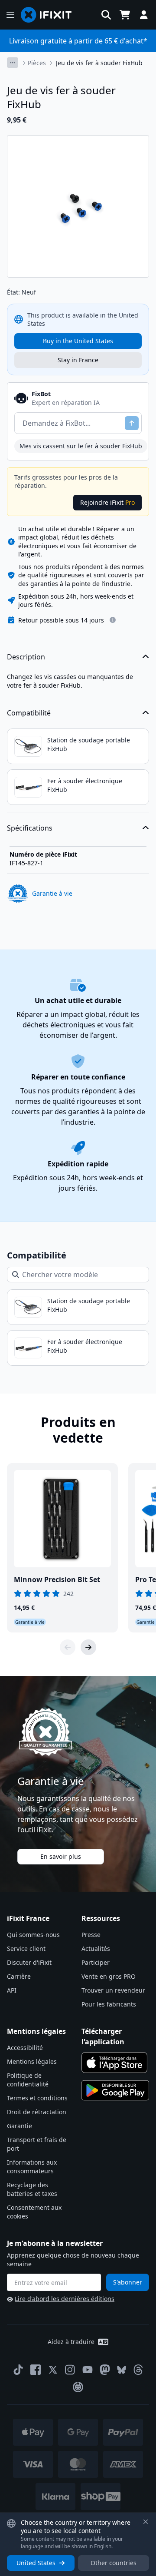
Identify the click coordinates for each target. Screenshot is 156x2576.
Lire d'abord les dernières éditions (65, 2299)
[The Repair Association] (78, 2387)
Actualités (96, 1949)
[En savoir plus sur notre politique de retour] (113, 620)
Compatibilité (29, 713)
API (12, 1990)
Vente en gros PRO (109, 1976)
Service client (26, 1949)
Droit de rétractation (37, 2112)
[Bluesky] (122, 2370)
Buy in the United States (78, 341)
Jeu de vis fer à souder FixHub (99, 63)
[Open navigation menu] (10, 15)
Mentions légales (32, 2061)
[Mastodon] (105, 2370)
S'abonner (128, 2282)
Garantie (19, 2126)
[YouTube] (88, 2370)
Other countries (114, 2563)
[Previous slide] (68, 1647)
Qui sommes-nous (33, 1935)
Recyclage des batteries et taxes (32, 2189)
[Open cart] (125, 15)
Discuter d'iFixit (29, 1962)
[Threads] (138, 2370)
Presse (91, 1935)
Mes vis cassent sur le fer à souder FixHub (81, 446)
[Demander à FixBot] (132, 423)
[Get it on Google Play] (115, 2090)
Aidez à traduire (71, 2342)
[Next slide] (88, 1647)
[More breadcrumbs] (13, 63)
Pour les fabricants (109, 2004)
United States (36, 2563)
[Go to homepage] (50, 15)
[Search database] (106, 15)
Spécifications (30, 828)
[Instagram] (70, 2370)
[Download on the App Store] (114, 2063)
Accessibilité (25, 2048)
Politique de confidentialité (28, 2080)
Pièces (37, 63)
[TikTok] (18, 2370)
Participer (96, 1962)
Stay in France (78, 360)
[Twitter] (53, 2370)
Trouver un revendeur (113, 1990)
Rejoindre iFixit (107, 502)
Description (26, 657)
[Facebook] (36, 2370)
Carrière (19, 1976)
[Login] (144, 15)
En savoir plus (61, 1856)
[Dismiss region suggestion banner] (146, 2522)
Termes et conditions (37, 2098)
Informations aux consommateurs (32, 2167)
